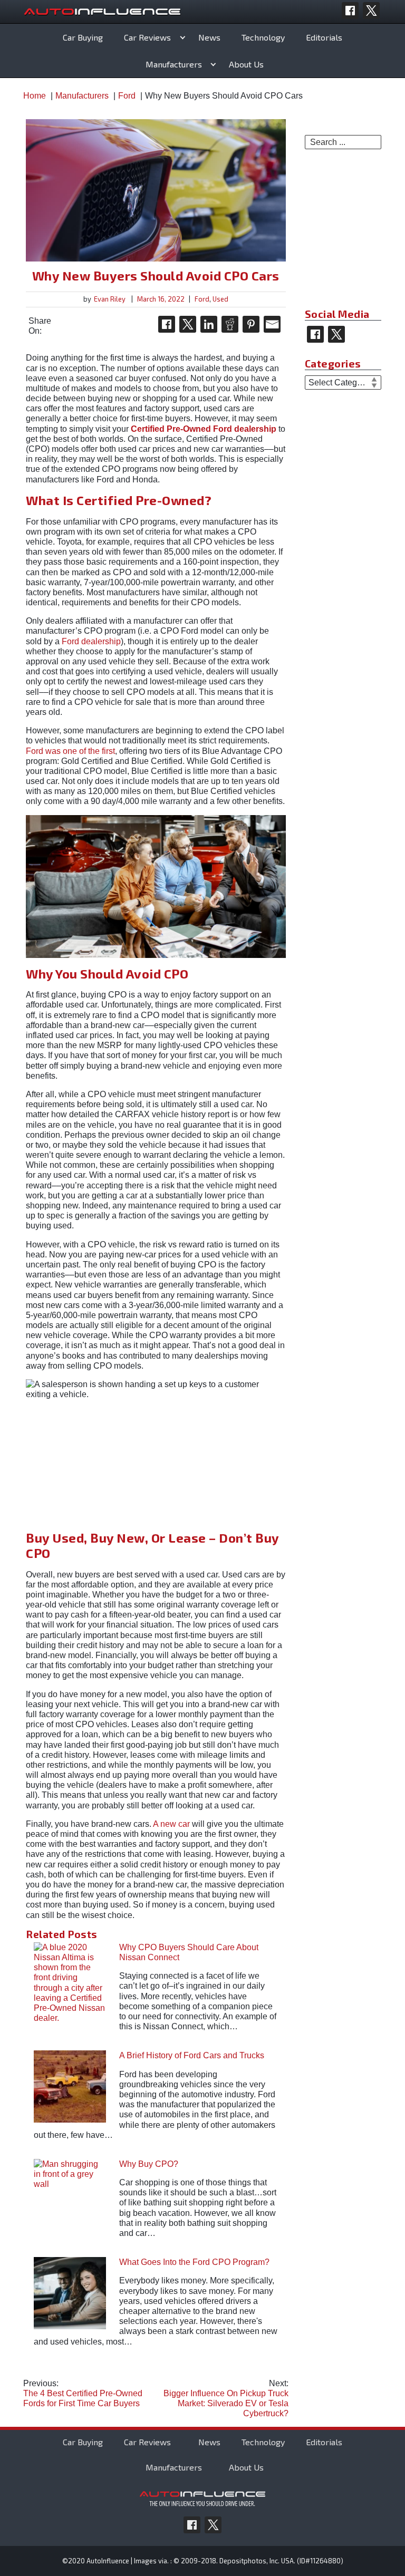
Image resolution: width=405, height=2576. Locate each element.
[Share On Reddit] (230, 324)
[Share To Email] (272, 324)
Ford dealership (91, 641)
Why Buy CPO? (149, 2164)
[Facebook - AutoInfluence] (350, 11)
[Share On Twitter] (188, 324)
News (209, 37)
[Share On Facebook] (167, 324)
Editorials (324, 37)
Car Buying (83, 37)
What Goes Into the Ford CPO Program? (194, 2262)
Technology (263, 37)
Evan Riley (110, 299)
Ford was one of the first (70, 751)
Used (220, 299)
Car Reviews (147, 37)
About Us (246, 64)
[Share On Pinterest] (251, 324)
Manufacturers (174, 64)
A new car (171, 1824)
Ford (202, 299)
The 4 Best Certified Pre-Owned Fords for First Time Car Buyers (83, 2393)
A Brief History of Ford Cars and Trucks (192, 2055)
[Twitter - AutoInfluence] (371, 11)
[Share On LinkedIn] (209, 324)
